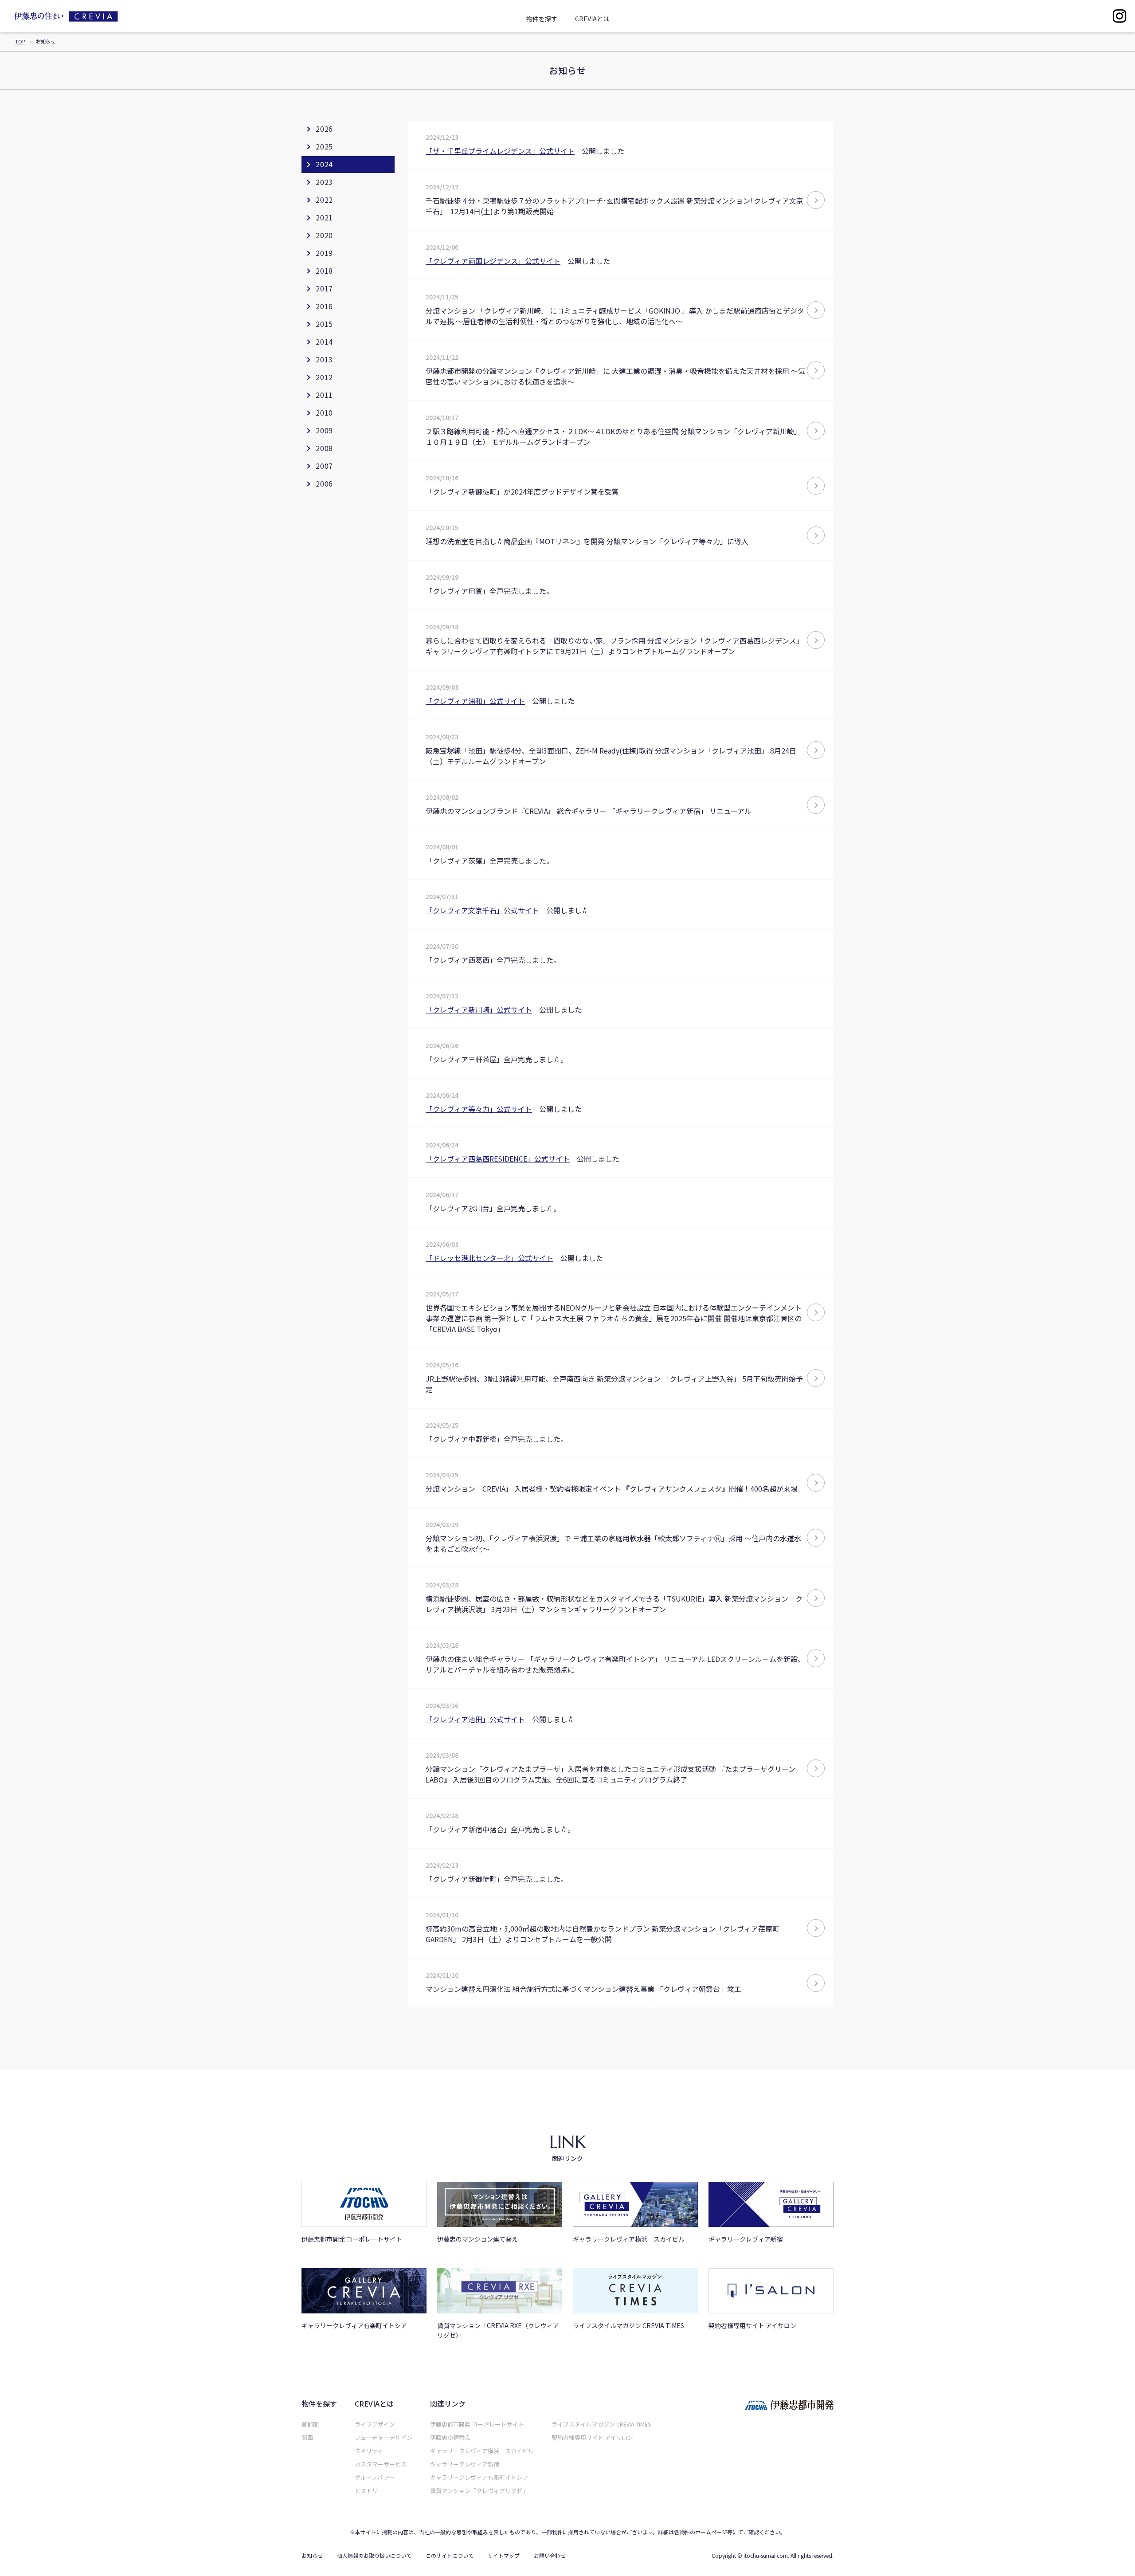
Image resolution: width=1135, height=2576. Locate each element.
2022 (324, 200)
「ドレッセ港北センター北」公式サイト (489, 1258)
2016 (324, 306)
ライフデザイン (375, 2424)
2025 (324, 146)
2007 (324, 466)
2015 (324, 324)
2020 (324, 235)
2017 (324, 288)
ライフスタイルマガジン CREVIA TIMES (601, 2424)
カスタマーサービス (381, 2464)
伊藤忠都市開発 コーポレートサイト (477, 2424)
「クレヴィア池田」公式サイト (475, 1719)
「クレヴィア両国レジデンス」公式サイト (493, 261)
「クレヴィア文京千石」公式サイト (482, 910)
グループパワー (375, 2477)
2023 (324, 182)
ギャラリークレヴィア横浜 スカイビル (482, 2451)
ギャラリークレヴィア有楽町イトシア (479, 2477)
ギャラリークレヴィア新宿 (465, 2464)
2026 (324, 129)
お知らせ (312, 2556)
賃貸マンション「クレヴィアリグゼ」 (479, 2491)
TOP (20, 41)
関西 (307, 2437)
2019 (324, 253)
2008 (324, 448)
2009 (324, 430)
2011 (324, 395)
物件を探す (542, 19)
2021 (324, 217)
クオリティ (369, 2451)
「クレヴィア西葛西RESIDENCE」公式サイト (498, 1158)
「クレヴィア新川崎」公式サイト (479, 1009)
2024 (324, 164)
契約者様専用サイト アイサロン (592, 2437)
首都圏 (310, 2424)
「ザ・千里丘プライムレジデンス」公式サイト (500, 151)
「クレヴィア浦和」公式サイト (475, 701)
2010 (324, 412)
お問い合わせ (550, 2556)
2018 (324, 271)
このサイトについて (450, 2556)
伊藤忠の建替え (450, 2437)
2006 (324, 483)
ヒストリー (369, 2491)
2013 (324, 359)
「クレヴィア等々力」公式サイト (479, 1109)
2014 (324, 342)
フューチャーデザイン (384, 2437)
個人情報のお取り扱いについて (374, 2556)
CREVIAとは (592, 19)
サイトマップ (504, 2556)
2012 (324, 377)
